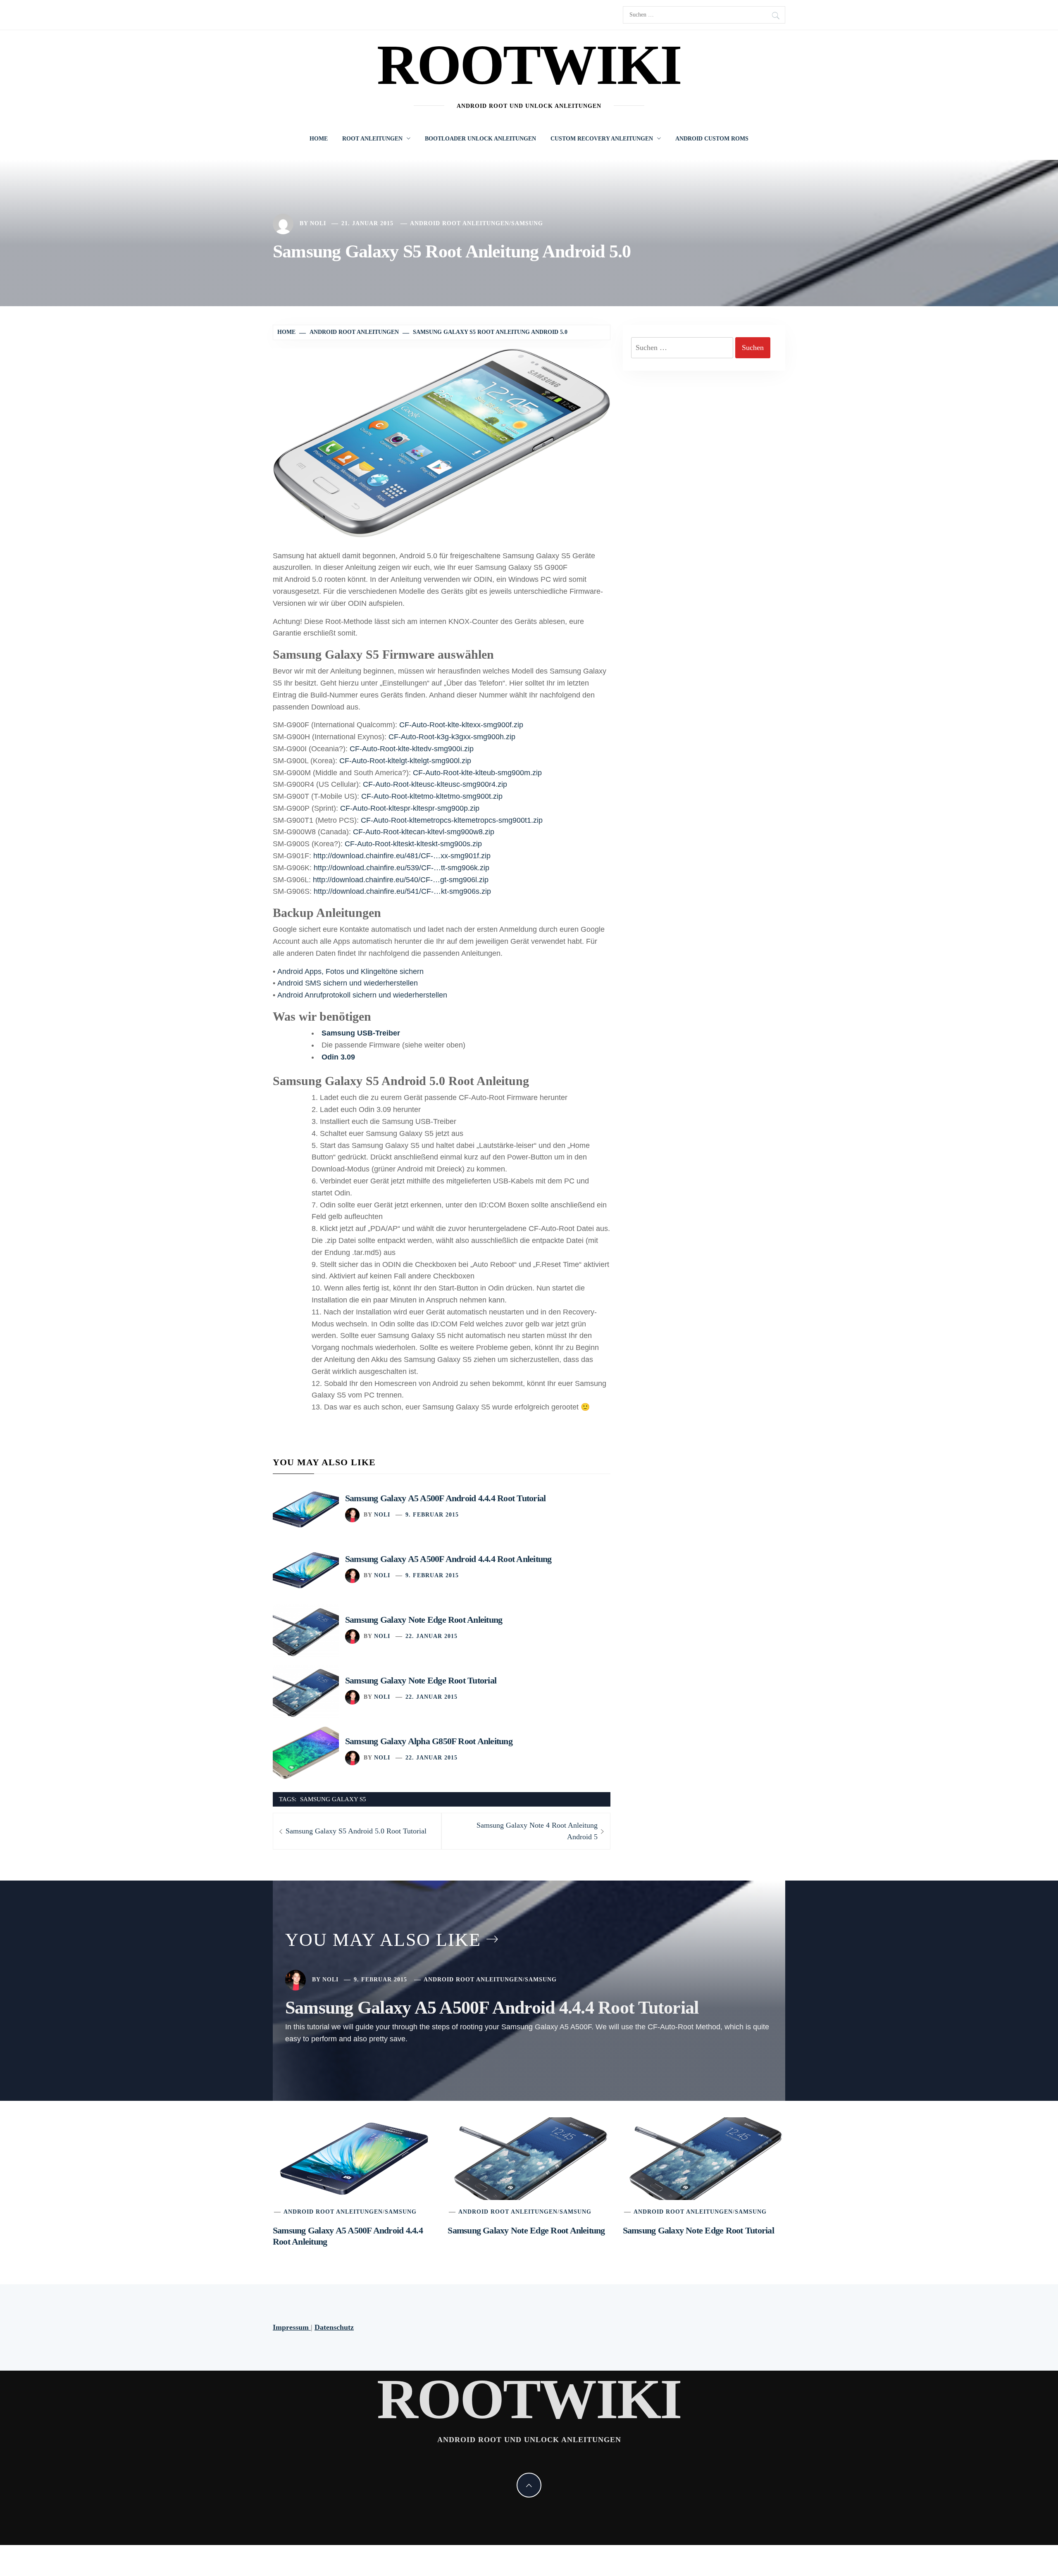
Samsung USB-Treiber (361, 1033)
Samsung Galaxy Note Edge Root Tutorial (421, 1680)
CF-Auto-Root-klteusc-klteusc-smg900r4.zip (435, 784)
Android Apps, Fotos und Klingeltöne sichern (350, 971)
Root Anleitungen (372, 139)
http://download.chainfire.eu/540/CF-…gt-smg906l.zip (401, 880)
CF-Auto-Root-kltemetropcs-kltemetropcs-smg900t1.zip (452, 820)
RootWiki (529, 65)
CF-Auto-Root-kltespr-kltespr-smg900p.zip (410, 808)
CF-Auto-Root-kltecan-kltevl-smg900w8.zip (424, 832)
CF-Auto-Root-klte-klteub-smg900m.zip (477, 773)
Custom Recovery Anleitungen (602, 139)
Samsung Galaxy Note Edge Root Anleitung (424, 1620)
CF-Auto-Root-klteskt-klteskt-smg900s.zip (413, 844)
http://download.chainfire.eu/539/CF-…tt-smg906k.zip (402, 868)
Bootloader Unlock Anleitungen (480, 139)
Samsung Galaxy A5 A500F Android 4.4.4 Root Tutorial (445, 1498)
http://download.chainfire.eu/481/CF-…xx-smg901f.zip (402, 856)
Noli (318, 223)
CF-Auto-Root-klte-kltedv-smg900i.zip (412, 749)
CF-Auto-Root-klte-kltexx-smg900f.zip (461, 725)
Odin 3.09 (338, 1057)
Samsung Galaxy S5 (333, 1799)
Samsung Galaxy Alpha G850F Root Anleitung (429, 1741)
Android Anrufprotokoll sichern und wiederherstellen (362, 995)
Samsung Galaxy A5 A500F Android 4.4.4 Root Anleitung (448, 1559)
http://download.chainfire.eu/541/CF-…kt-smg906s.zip (402, 891)
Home (319, 139)
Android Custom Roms (712, 139)
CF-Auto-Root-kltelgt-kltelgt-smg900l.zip (405, 761)
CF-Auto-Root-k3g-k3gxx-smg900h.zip (452, 737)
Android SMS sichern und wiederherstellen (348, 983)
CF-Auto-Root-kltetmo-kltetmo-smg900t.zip (432, 796)
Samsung (527, 223)
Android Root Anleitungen (460, 223)
